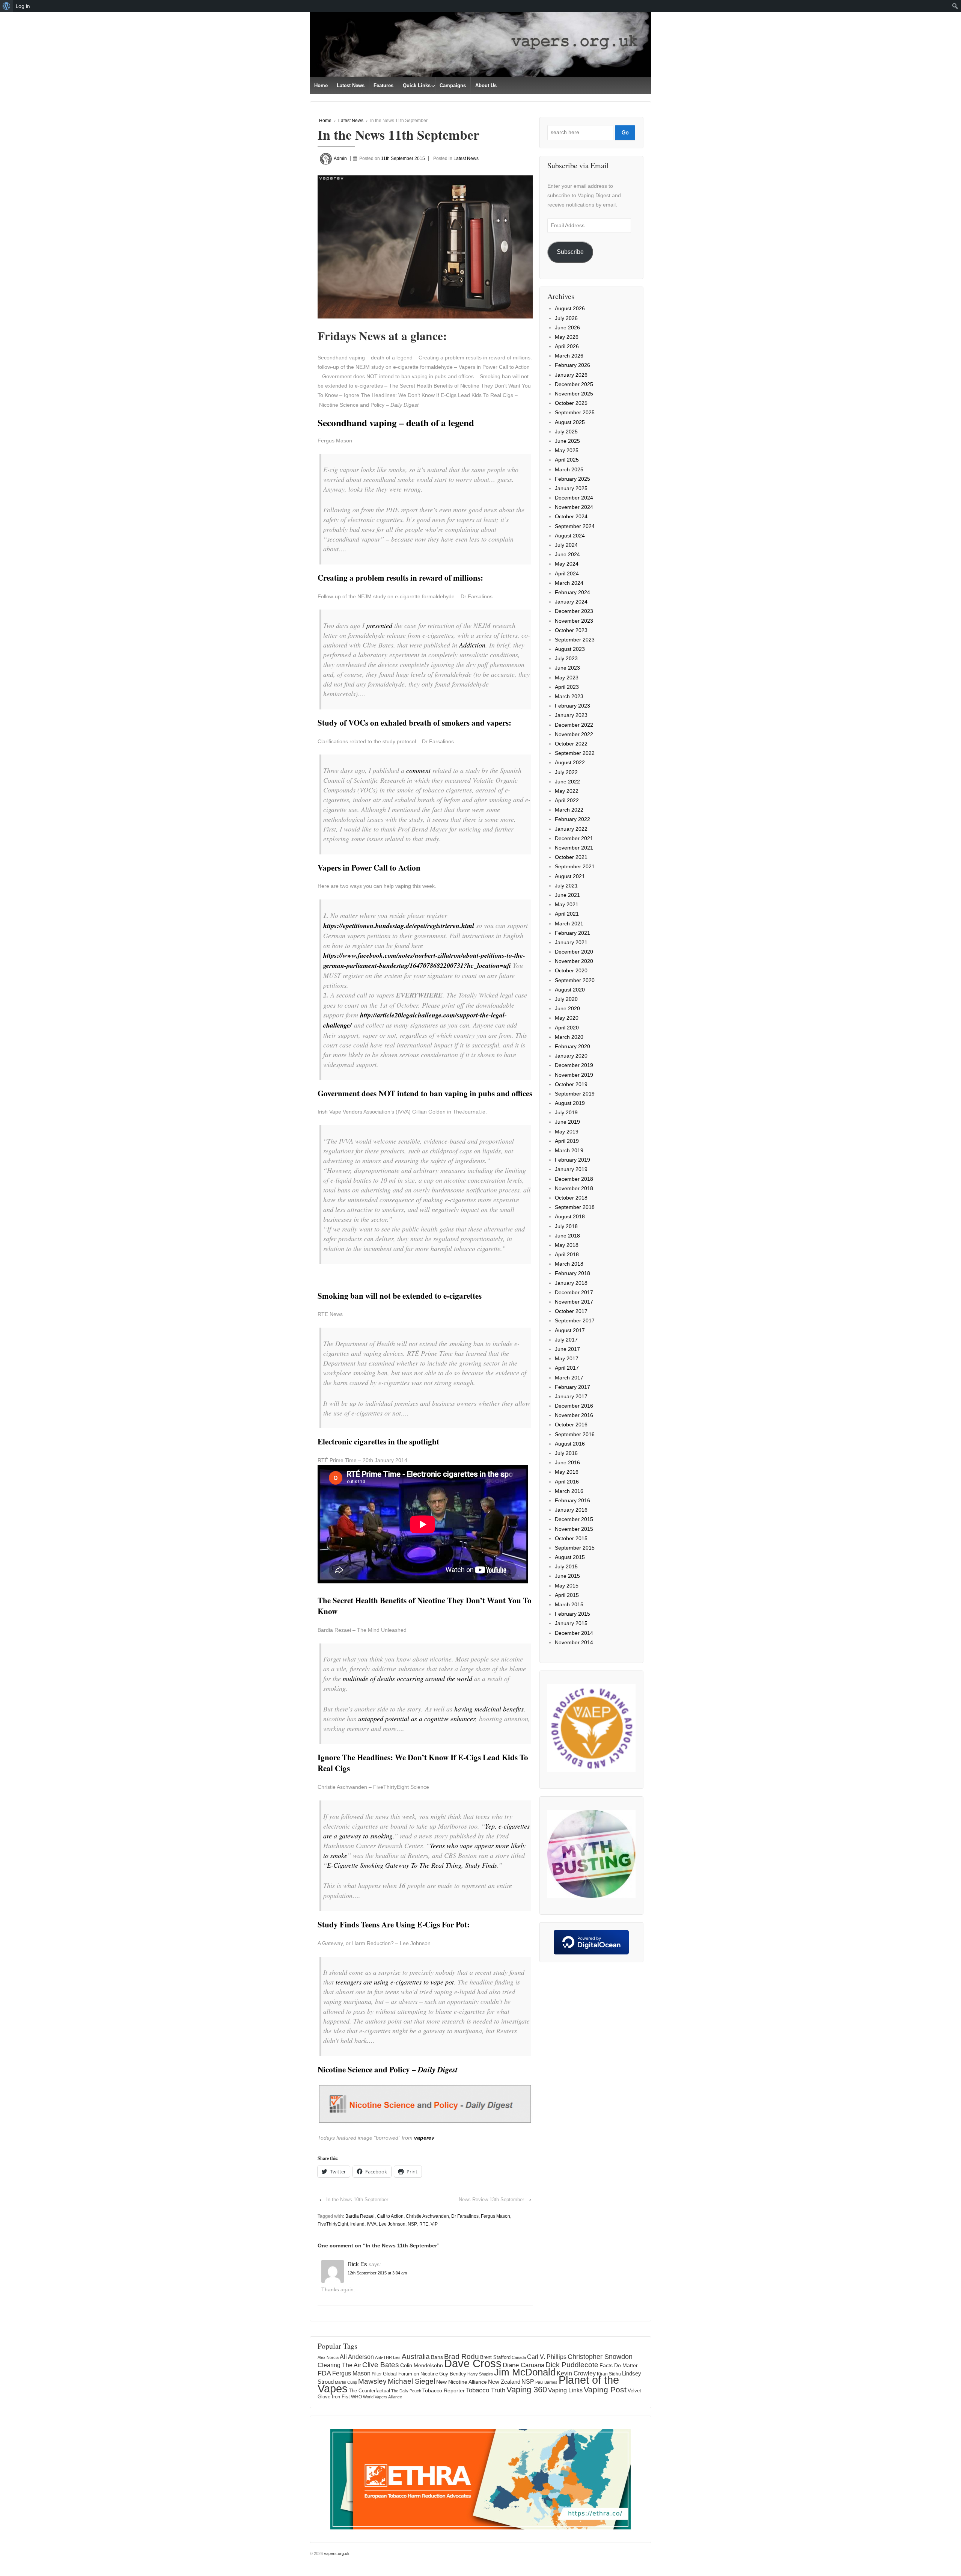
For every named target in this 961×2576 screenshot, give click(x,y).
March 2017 (569, 1378)
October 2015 (571, 1538)
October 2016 (571, 1425)
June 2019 (567, 1122)
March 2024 (569, 583)
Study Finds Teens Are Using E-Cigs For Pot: (394, 1924)
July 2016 (566, 1453)
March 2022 (569, 810)
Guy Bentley (453, 2374)
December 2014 (574, 1633)
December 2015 (574, 1519)
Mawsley (372, 2381)
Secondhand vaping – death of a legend (396, 423)
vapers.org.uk (336, 2553)
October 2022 (571, 744)
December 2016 (574, 1406)
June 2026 (567, 327)
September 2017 (575, 1320)
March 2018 (569, 1264)
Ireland (357, 2224)
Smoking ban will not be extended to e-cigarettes (400, 1296)
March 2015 (569, 1604)
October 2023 (571, 630)
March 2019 (569, 1150)
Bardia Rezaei (360, 2216)
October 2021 (571, 857)
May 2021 (567, 904)
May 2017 (567, 1358)
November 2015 (574, 1529)
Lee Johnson (392, 2224)
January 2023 (571, 715)
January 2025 (571, 488)
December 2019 (574, 1065)
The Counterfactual (369, 2391)
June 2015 (567, 1576)
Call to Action (390, 2216)
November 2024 (574, 507)
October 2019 (571, 1084)
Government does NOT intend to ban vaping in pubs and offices (425, 1093)
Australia (416, 2356)
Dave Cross (473, 2363)
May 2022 (567, 791)
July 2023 (566, 658)
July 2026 (566, 318)
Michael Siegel (411, 2381)
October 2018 (571, 1198)
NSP (412, 2224)
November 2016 (574, 1415)
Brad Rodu (462, 2356)
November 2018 (574, 1188)
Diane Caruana (523, 2365)
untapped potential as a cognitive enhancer (417, 1719)
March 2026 (569, 356)
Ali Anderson (357, 2357)
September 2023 (575, 640)
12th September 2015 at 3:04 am (377, 2273)
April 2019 (567, 1141)
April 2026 (567, 346)
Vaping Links (565, 2390)
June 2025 (567, 441)
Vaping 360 (527, 2390)
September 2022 (575, 753)
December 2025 (574, 384)
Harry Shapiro (480, 2374)
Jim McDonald (525, 2372)
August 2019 (570, 1103)
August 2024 (570, 536)
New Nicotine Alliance (462, 2382)
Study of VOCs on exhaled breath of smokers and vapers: (414, 723)
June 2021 (567, 895)
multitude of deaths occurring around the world (407, 1678)
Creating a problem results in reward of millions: (400, 578)
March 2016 (569, 1491)
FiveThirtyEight (333, 2224)
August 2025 (570, 422)
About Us (486, 85)
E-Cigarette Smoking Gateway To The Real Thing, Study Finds (412, 1865)
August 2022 (570, 762)
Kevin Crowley (576, 2373)
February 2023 (572, 706)
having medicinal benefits (489, 1709)
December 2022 (574, 725)
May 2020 (567, 1018)
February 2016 (572, 1500)
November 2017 (574, 1302)
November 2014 (574, 1642)
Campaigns (453, 85)
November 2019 (574, 1075)
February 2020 (572, 1046)
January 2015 (571, 1623)
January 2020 (571, 1056)
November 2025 (574, 394)
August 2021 (570, 876)
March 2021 (569, 924)
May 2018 (567, 1245)
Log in (23, 6)
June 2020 (567, 1008)
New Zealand (504, 2382)
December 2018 (574, 1179)
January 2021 (571, 942)
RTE (424, 2224)
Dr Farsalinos (465, 2216)
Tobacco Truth (486, 2390)
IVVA (372, 2224)
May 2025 (567, 450)
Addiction (472, 645)
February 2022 (572, 819)
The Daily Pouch (406, 2391)
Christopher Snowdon (600, 2356)
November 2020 (574, 961)
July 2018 (566, 1226)
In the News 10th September (357, 2199)
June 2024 (567, 554)
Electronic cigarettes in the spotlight (378, 1441)
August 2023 (570, 649)
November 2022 (574, 734)
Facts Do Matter (619, 2365)
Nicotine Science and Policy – (388, 2069)
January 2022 (571, 829)
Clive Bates (381, 2365)
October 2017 (571, 1311)
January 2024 (571, 602)
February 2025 (572, 479)
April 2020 (567, 1028)
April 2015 (567, 1595)
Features (383, 85)
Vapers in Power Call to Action (369, 868)
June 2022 (567, 782)
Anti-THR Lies (388, 2357)
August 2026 (570, 308)
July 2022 (566, 772)
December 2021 (574, 838)
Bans (437, 2357)
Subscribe (570, 252)
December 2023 (574, 611)
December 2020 (574, 952)
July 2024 (566, 545)
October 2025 (571, 403)
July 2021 (566, 886)
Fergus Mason (496, 2216)
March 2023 (569, 696)
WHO (356, 2397)
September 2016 (575, 1434)
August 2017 (570, 1330)
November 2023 (574, 621)
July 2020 (566, 999)
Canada (519, 2357)
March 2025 (569, 469)
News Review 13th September (491, 2199)
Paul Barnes (546, 2382)
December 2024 (574, 498)
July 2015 (566, 1566)
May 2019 (567, 1132)
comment (418, 770)
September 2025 (575, 412)
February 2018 (572, 1273)
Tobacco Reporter (444, 2390)
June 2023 (567, 668)
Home (321, 85)
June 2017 (567, 1349)
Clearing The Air (339, 2365)
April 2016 (567, 1482)
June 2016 (567, 1462)
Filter (377, 2374)
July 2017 (566, 1340)
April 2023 (567, 687)
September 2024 (575, 526)
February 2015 (572, 1614)
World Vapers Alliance (383, 2397)
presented (379, 625)
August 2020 (570, 990)
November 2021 (574, 848)
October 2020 (571, 970)
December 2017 (574, 1292)
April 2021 (567, 914)
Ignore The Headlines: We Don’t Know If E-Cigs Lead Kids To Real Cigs (423, 1763)
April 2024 (567, 573)
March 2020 (569, 1037)
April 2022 (567, 800)
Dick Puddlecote (572, 2365)
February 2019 (572, 1160)
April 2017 (567, 1368)
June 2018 (567, 1236)
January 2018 (571, 1283)
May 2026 (567, 337)
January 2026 (571, 375)
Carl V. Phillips (547, 2357)
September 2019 (575, 1094)
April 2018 (567, 1254)
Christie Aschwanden (427, 2216)
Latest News (351, 85)
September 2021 (575, 866)
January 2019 (571, 1169)
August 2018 (570, 1216)
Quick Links (417, 85)
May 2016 (567, 1472)
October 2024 (571, 516)
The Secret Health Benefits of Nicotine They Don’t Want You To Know (425, 1606)
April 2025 (567, 460)
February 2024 (572, 592)
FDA (324, 2373)
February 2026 (572, 365)
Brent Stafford (495, 2357)
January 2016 (571, 1510)
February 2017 (572, 1387)
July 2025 (566, 432)
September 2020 (575, 980)
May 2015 (567, 1586)
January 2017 (571, 1396)
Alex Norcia (328, 2357)
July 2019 (566, 1112)
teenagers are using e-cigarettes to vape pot (395, 1982)
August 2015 (570, 1557)
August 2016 (570, 1444)
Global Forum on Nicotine (410, 2374)
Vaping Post (605, 2390)
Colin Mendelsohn (422, 2365)
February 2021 (572, 933)
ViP (434, 2224)
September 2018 (575, 1207)
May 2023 (567, 678)
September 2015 (575, 1548)
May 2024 (567, 564)
